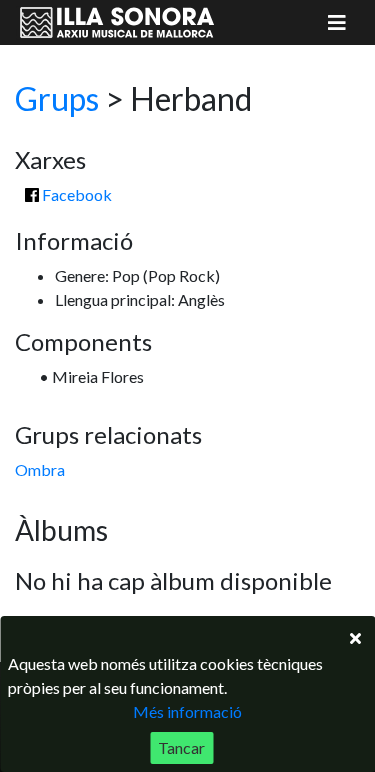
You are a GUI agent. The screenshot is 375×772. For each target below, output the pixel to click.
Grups (57, 98)
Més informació (187, 711)
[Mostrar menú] (337, 22)
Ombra (40, 469)
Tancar (181, 747)
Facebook (75, 194)
